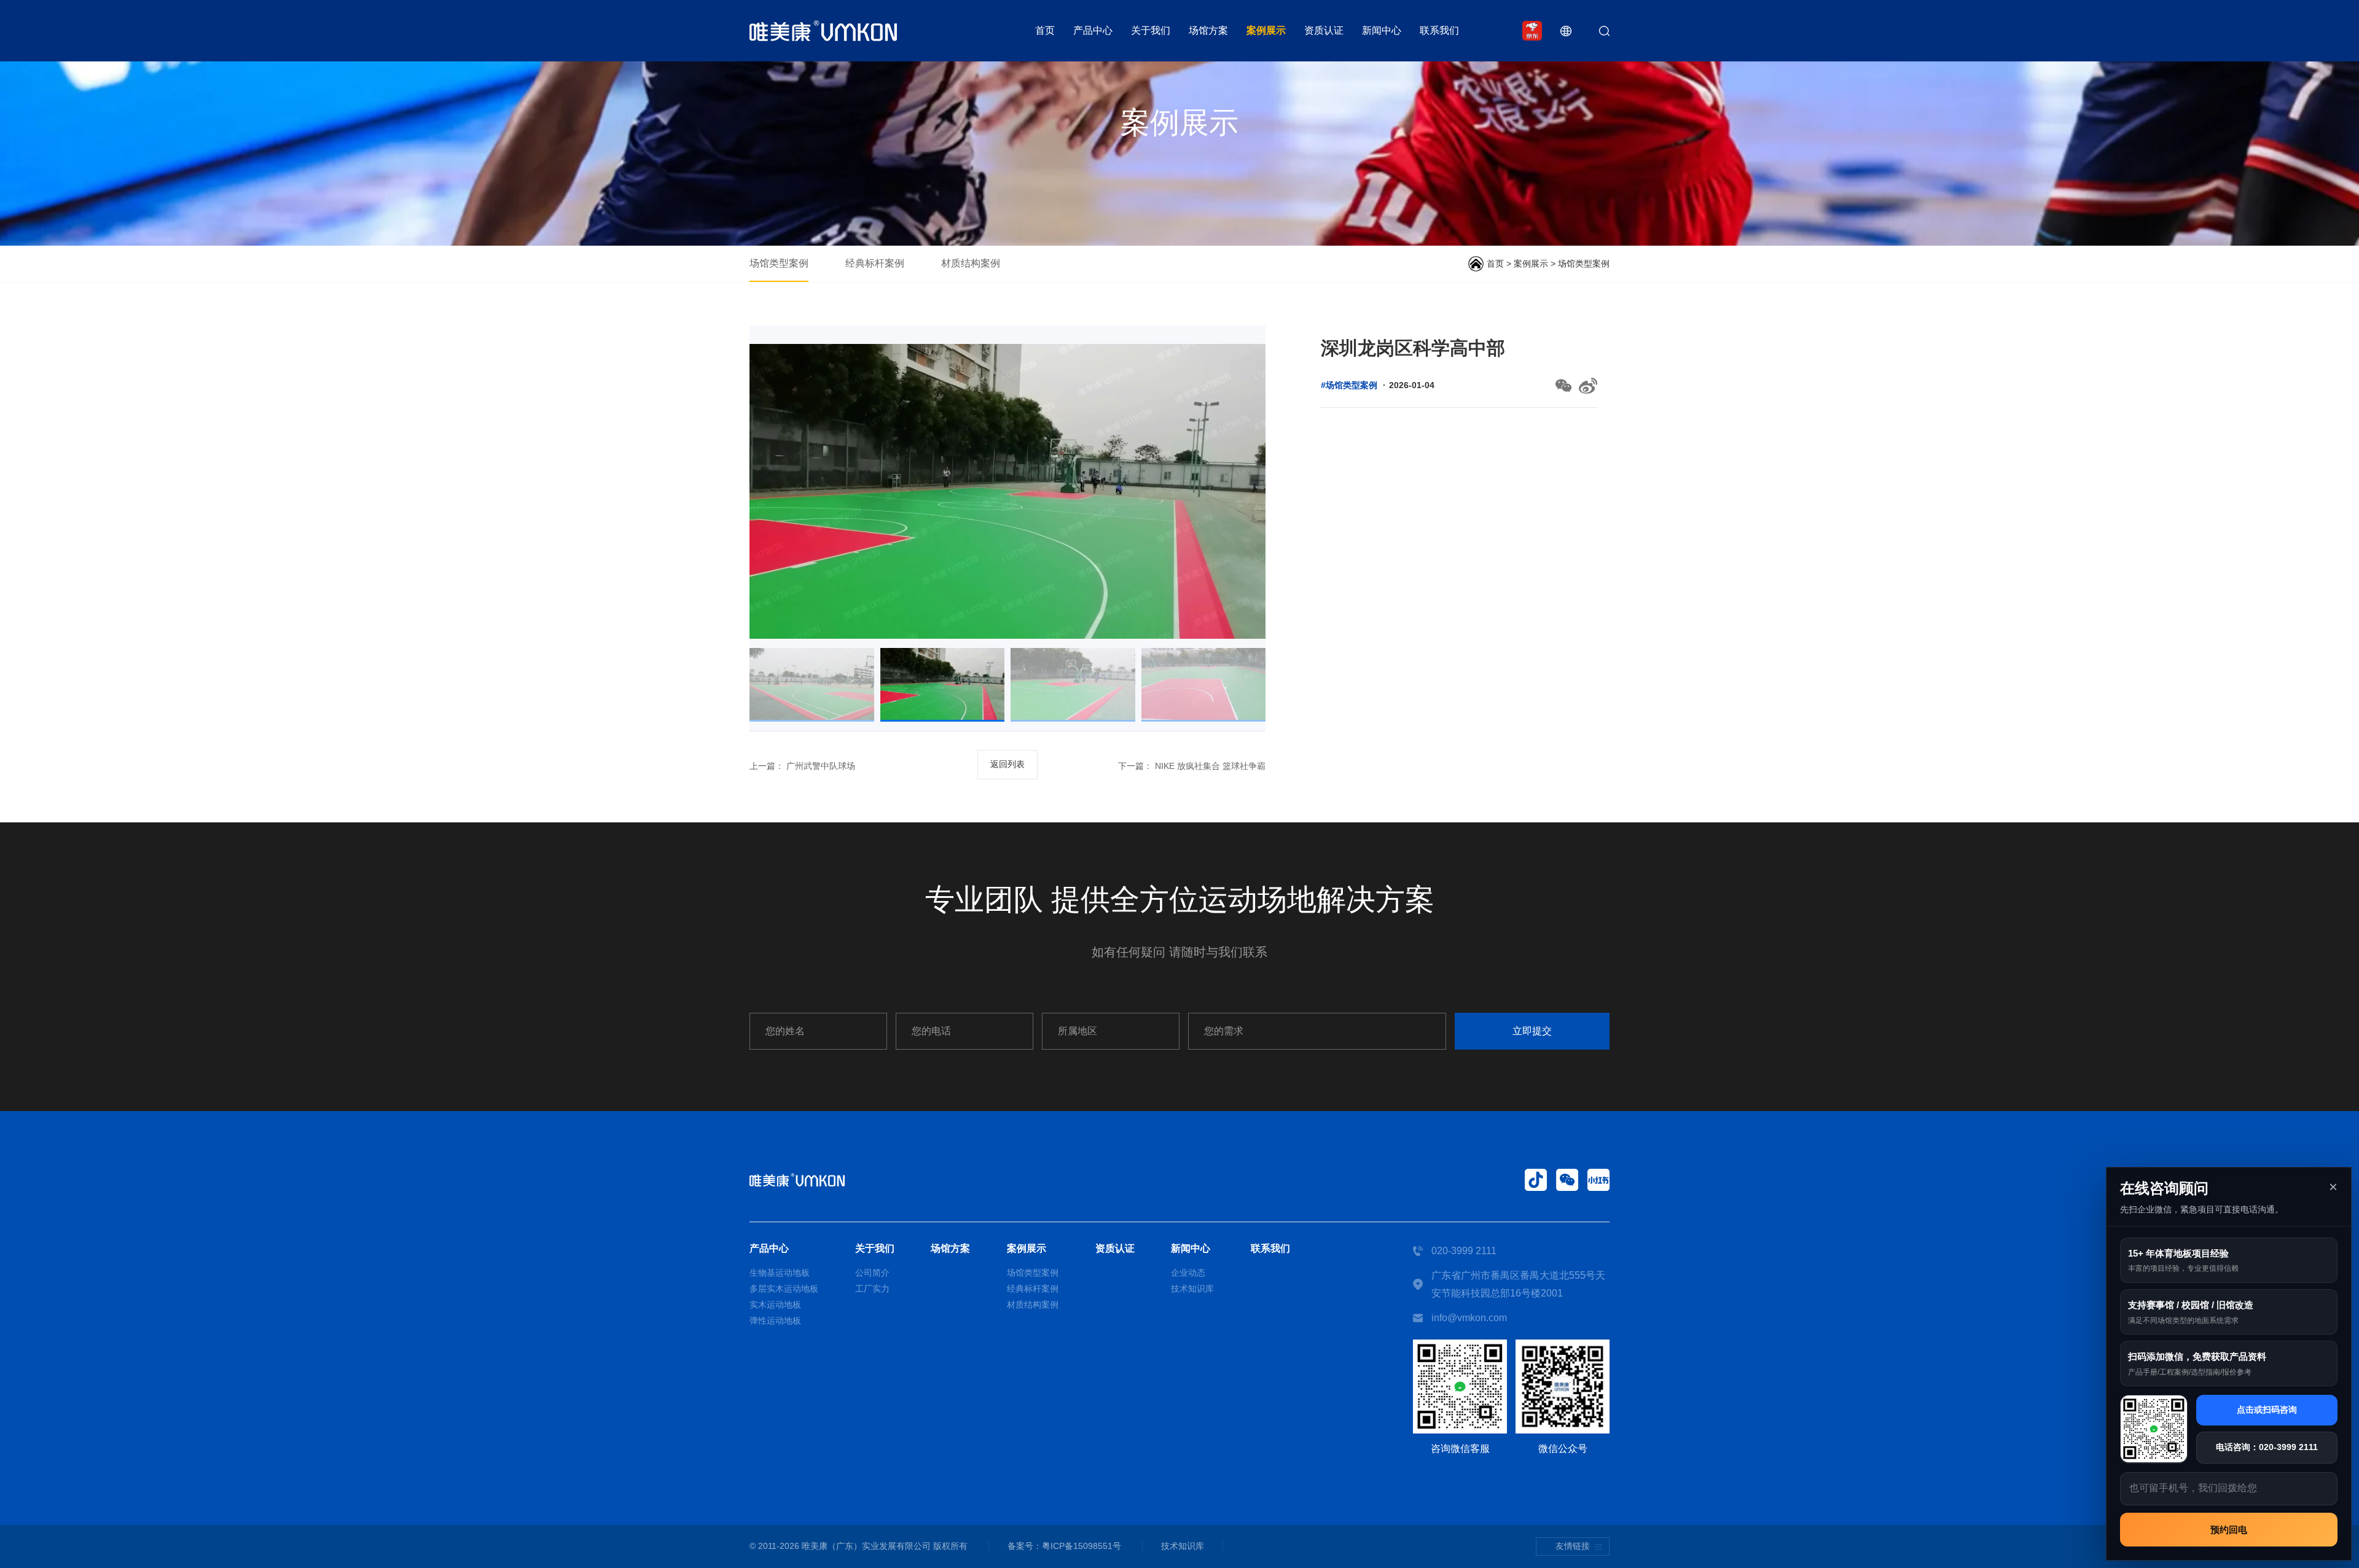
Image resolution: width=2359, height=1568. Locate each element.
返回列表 (1007, 764)
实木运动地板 (775, 1305)
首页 (1045, 30)
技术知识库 (1192, 1289)
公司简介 (872, 1273)
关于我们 (1151, 30)
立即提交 (1532, 1031)
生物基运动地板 (780, 1273)
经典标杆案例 (875, 263)
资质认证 (1324, 30)
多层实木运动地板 (784, 1289)
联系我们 (1439, 30)
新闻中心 (1382, 30)
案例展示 (1266, 30)
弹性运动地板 (775, 1320)
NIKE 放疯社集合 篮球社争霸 (1209, 766)
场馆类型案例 (779, 263)
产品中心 (1093, 30)
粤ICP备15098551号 (1082, 1546)
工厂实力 (872, 1289)
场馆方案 (1208, 30)
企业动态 (1188, 1273)
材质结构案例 (971, 263)
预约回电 (2229, 1529)
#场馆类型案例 (1349, 385)
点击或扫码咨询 (2267, 1410)
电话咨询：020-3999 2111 (2267, 1446)
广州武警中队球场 (820, 766)
